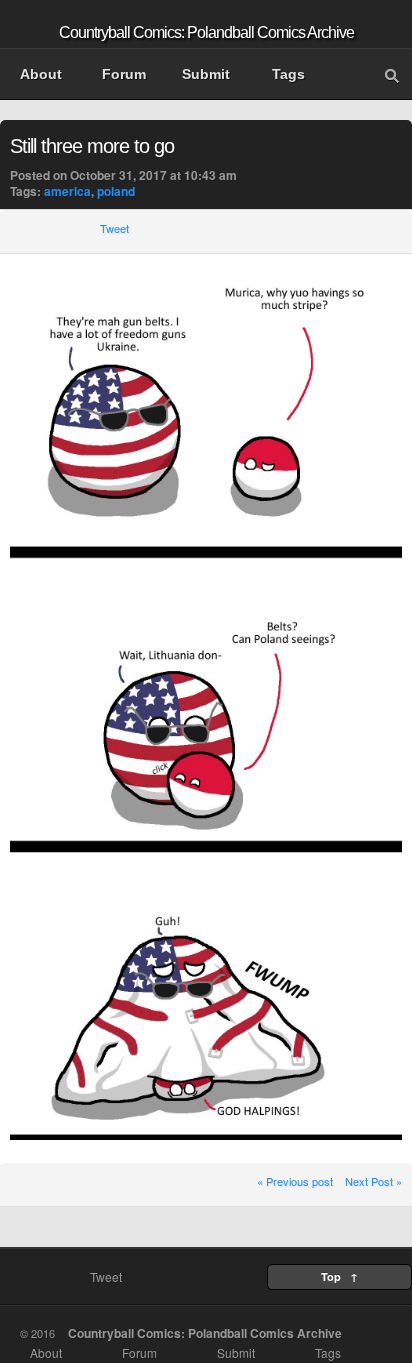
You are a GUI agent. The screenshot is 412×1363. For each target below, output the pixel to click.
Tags (288, 74)
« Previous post (295, 1181)
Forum (124, 74)
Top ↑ (339, 1276)
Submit (206, 74)
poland (116, 191)
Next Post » (373, 1181)
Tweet (114, 228)
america (67, 191)
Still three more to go (92, 146)
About (41, 74)
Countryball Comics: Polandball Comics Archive (206, 32)
